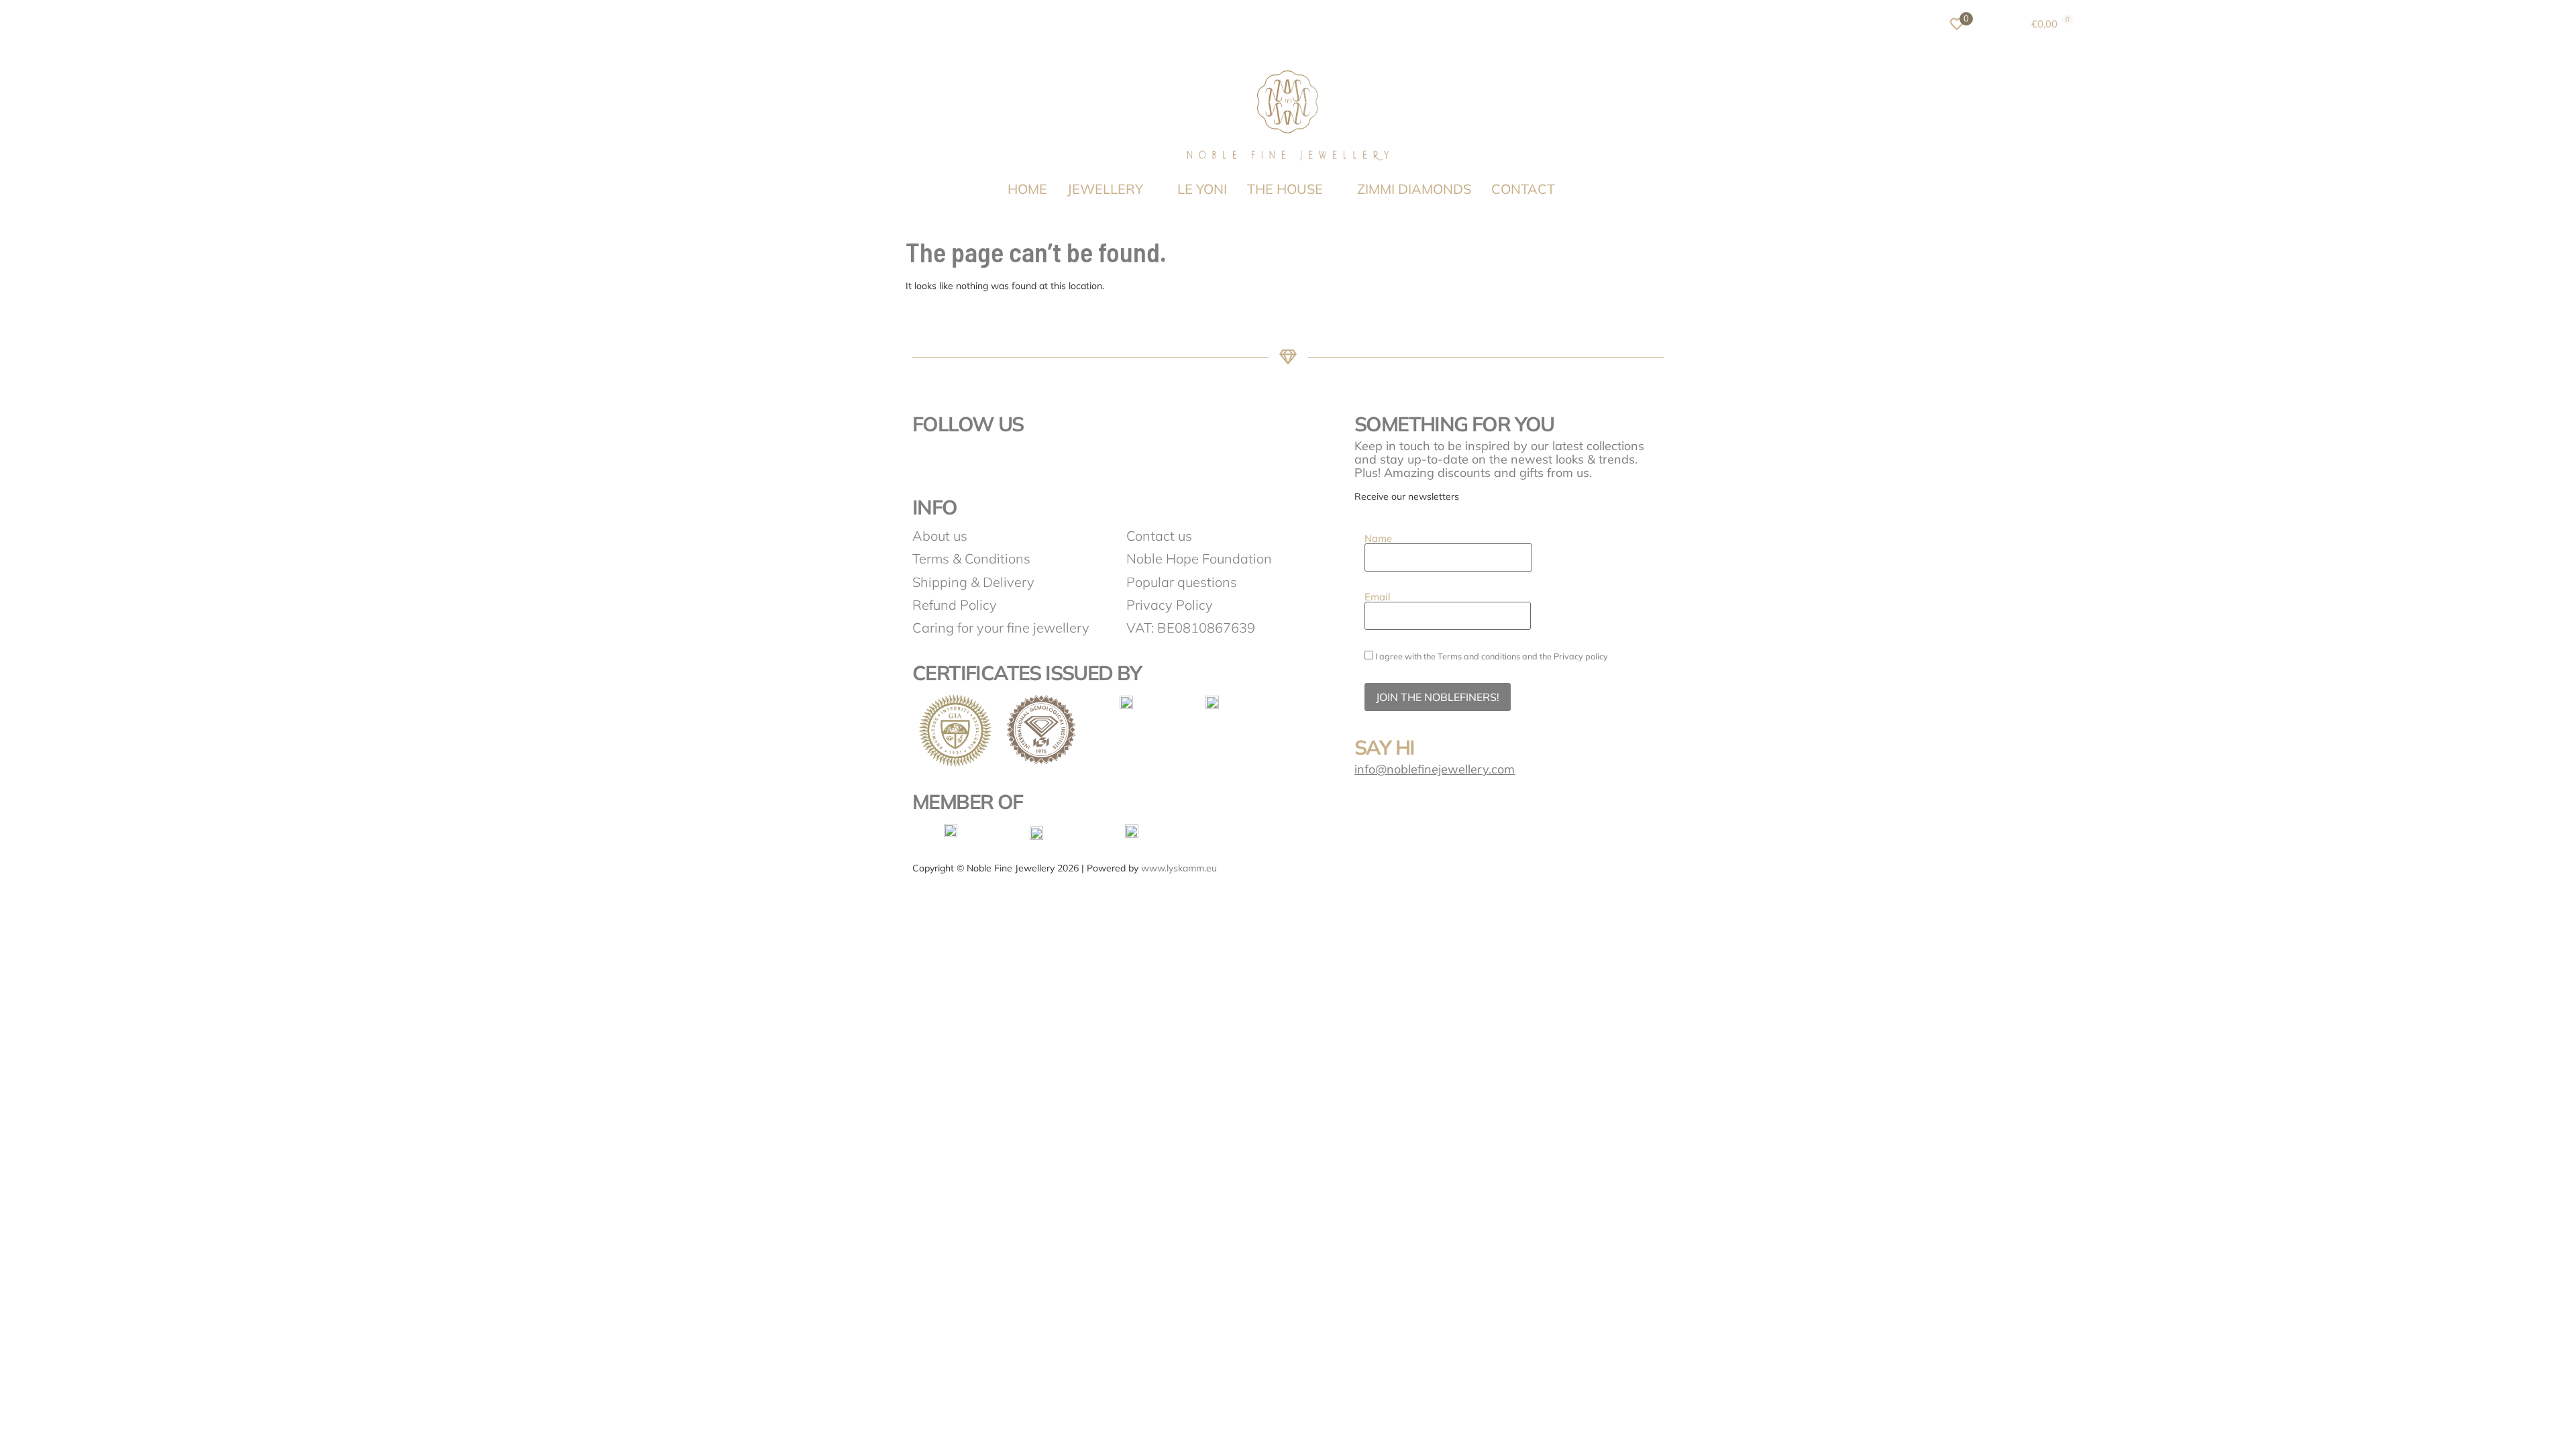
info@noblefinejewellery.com (1435, 769)
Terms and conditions (1479, 656)
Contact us (1159, 536)
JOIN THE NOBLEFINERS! (1438, 697)
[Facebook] (929, 462)
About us (940, 536)
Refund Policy (955, 605)
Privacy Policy (1170, 605)
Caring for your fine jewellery (1001, 628)
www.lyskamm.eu (1179, 868)
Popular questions (1182, 582)
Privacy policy (1581, 656)
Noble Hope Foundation (1199, 558)
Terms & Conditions (971, 558)
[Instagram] (966, 462)
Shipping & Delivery (973, 582)
